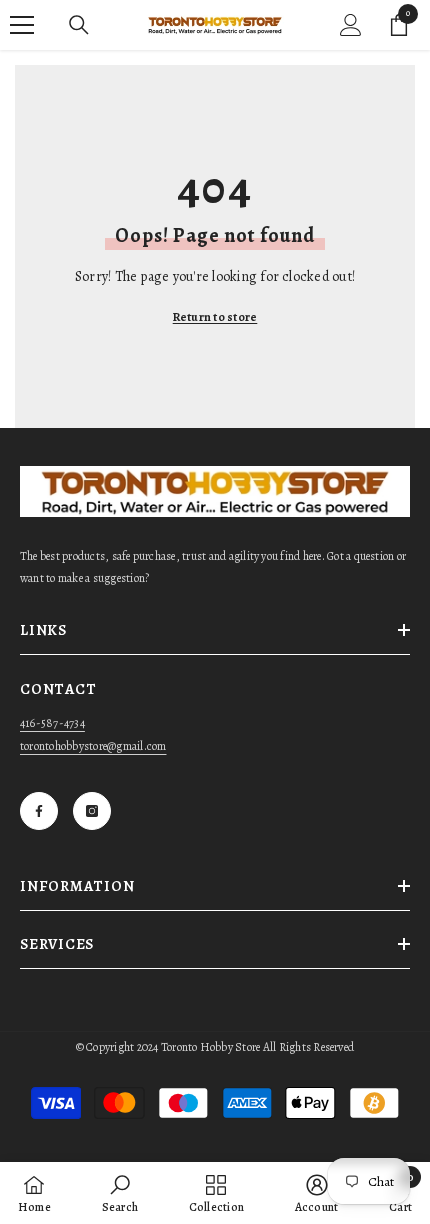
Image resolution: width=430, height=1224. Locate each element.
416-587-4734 (52, 723)
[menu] (22, 25)
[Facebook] (39, 811)
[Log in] (351, 25)
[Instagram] (92, 811)
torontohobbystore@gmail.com (93, 746)
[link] (120, 1193)
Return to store (215, 317)
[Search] (79, 25)
